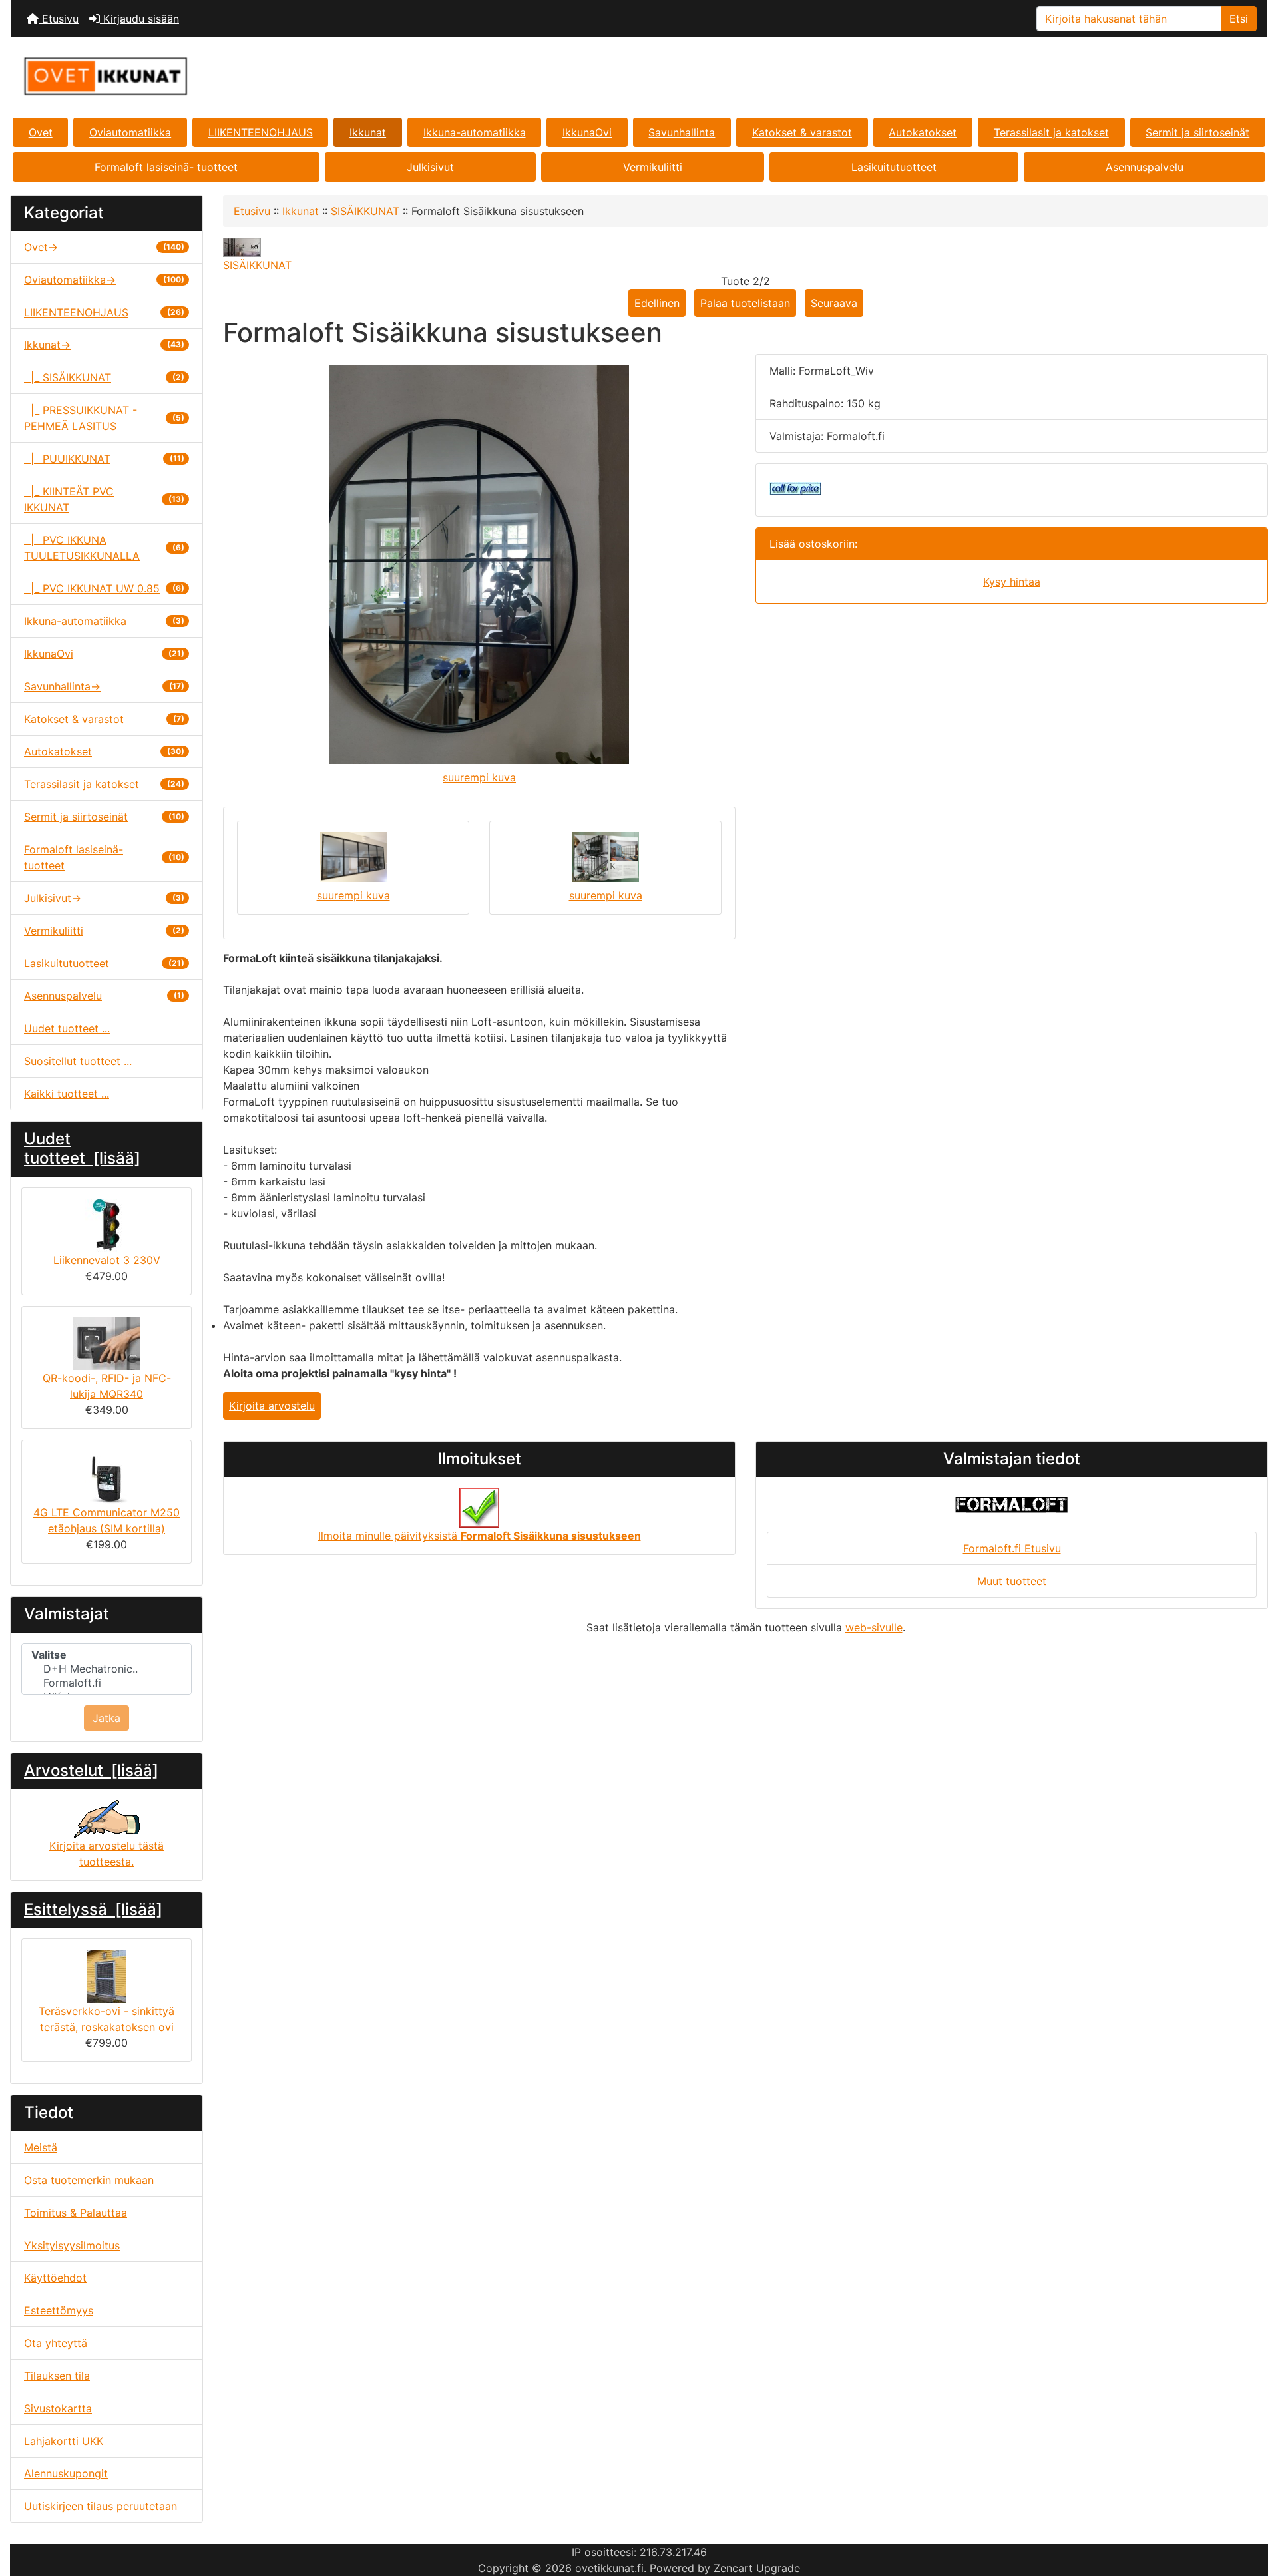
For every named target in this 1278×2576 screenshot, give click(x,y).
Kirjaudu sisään (139, 19)
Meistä (41, 2147)
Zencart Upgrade (757, 2568)
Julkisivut (430, 167)
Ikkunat (368, 132)
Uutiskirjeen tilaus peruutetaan (101, 2506)
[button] (1253, 2510)
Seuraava (834, 303)
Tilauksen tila (57, 2376)
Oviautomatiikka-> (104, 280)
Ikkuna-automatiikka (475, 132)
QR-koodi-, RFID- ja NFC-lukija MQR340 (107, 1386)
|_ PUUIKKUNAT (104, 459)
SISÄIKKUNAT (365, 211)
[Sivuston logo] (220, 76)
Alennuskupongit (66, 2473)
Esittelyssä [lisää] (93, 1909)
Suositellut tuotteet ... (78, 1061)
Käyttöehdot (55, 2278)
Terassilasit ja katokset (1051, 132)
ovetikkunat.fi (609, 2568)
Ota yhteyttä (56, 2343)
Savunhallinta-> (104, 686)
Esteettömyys (59, 2310)
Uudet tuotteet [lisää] (82, 1148)
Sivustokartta (58, 2408)
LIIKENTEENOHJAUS (261, 132)
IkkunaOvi (587, 132)
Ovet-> (104, 247)
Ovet (41, 132)
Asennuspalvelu (1145, 167)
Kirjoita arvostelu (272, 1406)
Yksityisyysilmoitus (72, 2245)
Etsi (1239, 19)
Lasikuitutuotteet (894, 167)
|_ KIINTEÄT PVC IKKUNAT (104, 499)
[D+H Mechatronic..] (106, 1669)
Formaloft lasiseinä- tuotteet (166, 167)
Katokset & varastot (802, 132)
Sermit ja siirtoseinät (1197, 132)
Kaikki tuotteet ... (67, 1094)
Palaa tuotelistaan (745, 303)
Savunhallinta (682, 132)
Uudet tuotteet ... (67, 1028)
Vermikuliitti (653, 167)
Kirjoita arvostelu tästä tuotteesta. (106, 1854)
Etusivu (59, 19)
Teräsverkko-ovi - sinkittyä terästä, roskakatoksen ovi (106, 2019)
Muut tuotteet (1012, 1581)
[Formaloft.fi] (106, 1683)
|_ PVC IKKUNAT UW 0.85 (104, 588)
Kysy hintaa (1012, 582)
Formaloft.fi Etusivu (1012, 1548)
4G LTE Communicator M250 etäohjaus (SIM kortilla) (106, 1520)
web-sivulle (874, 1627)
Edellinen (657, 303)
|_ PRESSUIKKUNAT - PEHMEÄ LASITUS (104, 418)
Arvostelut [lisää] (91, 1770)
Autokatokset (923, 132)
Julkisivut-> (104, 898)
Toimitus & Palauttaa (76, 2213)
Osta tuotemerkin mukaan (89, 2180)
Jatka (106, 1718)
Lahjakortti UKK (64, 2441)
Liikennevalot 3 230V (107, 1260)
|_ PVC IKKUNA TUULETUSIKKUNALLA (104, 548)
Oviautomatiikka (130, 132)
